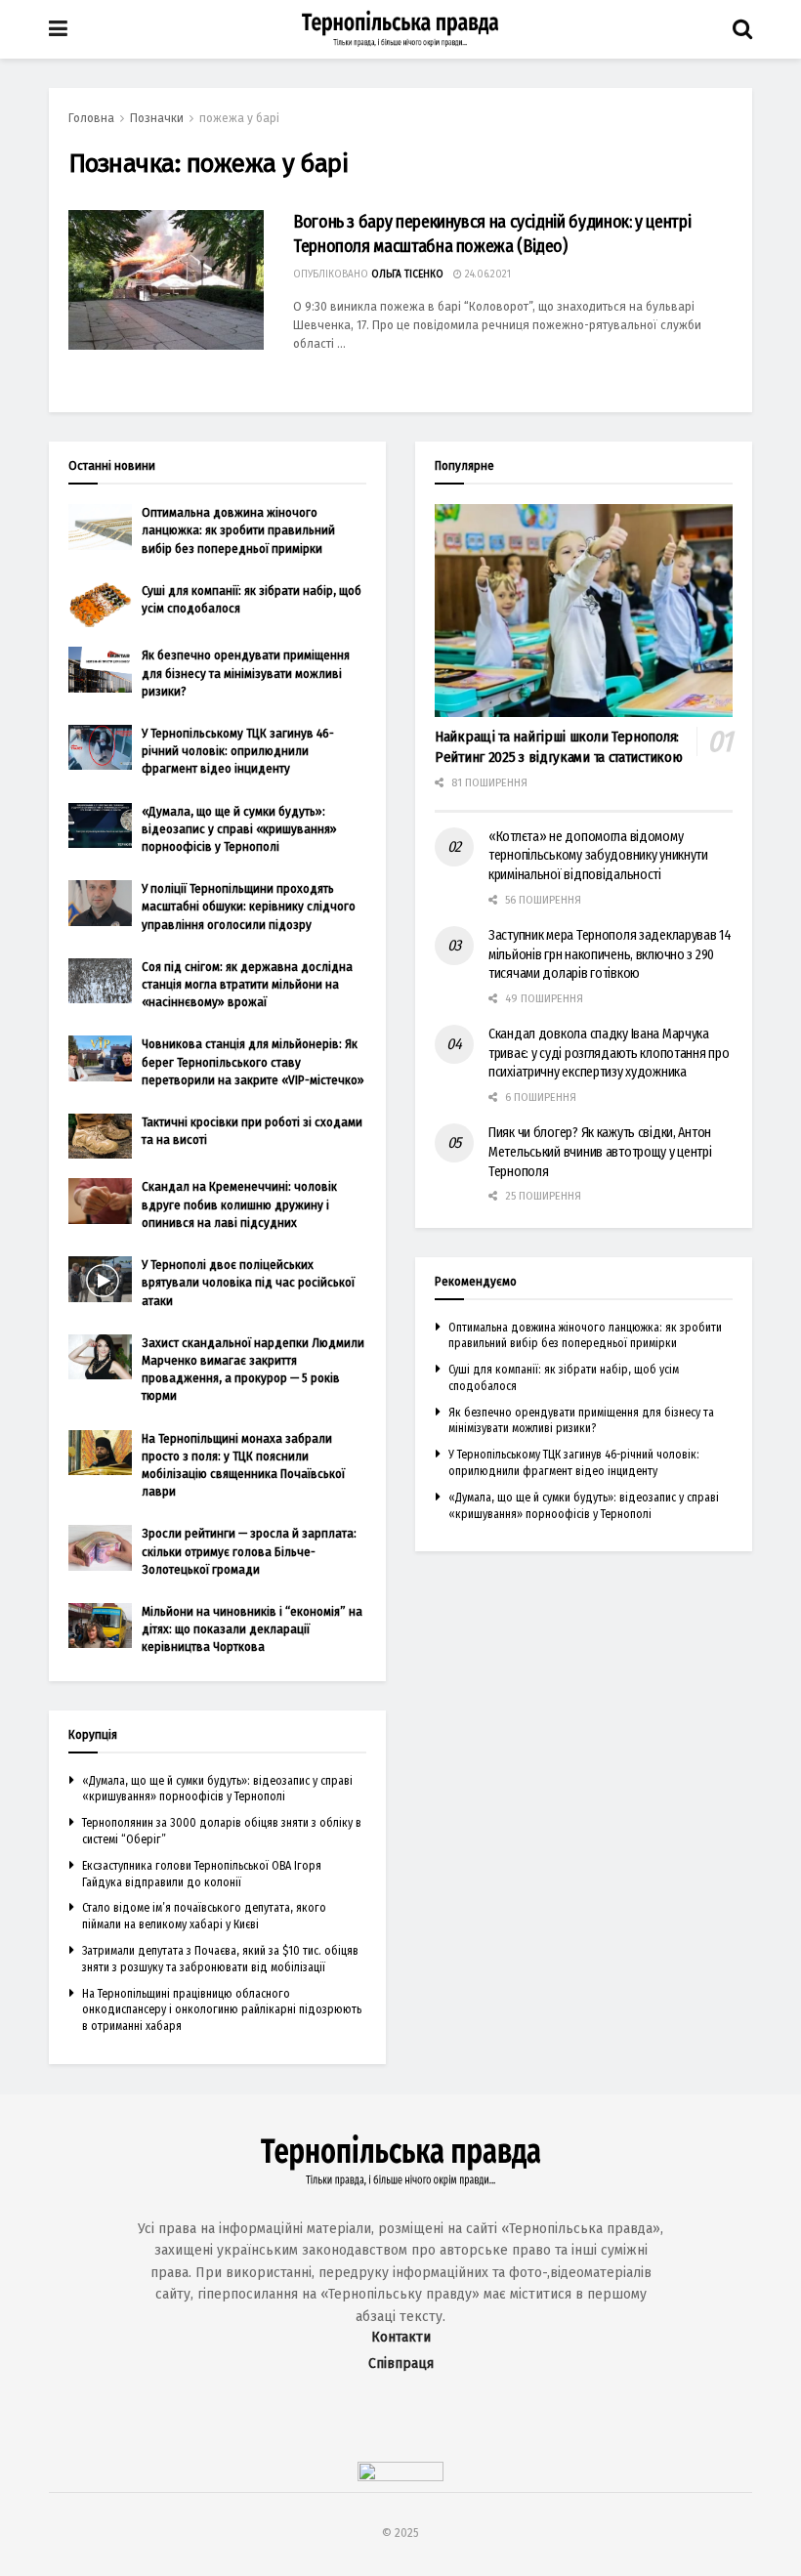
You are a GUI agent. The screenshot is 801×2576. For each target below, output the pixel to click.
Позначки (157, 118)
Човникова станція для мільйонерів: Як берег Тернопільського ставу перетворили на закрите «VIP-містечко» (253, 1061)
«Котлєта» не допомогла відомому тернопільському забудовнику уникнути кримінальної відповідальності (598, 856)
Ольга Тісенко (407, 274)
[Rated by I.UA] (400, 2477)
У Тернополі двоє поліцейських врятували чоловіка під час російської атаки (248, 1282)
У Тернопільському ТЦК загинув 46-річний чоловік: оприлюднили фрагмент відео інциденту (238, 751)
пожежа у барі (239, 118)
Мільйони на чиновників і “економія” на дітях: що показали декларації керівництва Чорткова (252, 1629)
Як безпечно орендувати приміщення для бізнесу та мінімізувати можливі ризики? (246, 673)
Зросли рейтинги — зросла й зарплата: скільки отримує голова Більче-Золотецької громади (249, 1551)
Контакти (401, 2337)
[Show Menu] (58, 29)
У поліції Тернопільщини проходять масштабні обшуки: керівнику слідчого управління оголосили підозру (249, 906)
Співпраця (401, 2364)
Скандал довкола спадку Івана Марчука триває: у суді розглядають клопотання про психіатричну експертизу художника (609, 1053)
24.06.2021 (486, 274)
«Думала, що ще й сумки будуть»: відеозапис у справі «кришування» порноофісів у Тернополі (239, 829)
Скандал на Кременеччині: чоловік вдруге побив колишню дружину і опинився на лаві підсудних (239, 1204)
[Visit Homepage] (400, 29)
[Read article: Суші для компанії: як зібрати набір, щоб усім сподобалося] (100, 605)
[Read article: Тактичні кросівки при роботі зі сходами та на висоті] (100, 1136)
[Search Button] (742, 29)
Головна (91, 118)
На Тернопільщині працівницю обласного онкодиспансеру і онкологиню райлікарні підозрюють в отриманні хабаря (222, 2010)
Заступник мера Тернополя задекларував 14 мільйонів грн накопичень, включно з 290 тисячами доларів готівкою (610, 954)
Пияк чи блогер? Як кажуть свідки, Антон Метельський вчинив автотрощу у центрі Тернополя (600, 1152)
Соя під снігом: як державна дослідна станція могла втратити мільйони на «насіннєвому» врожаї (247, 984)
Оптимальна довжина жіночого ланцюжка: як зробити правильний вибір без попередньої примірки (238, 530)
